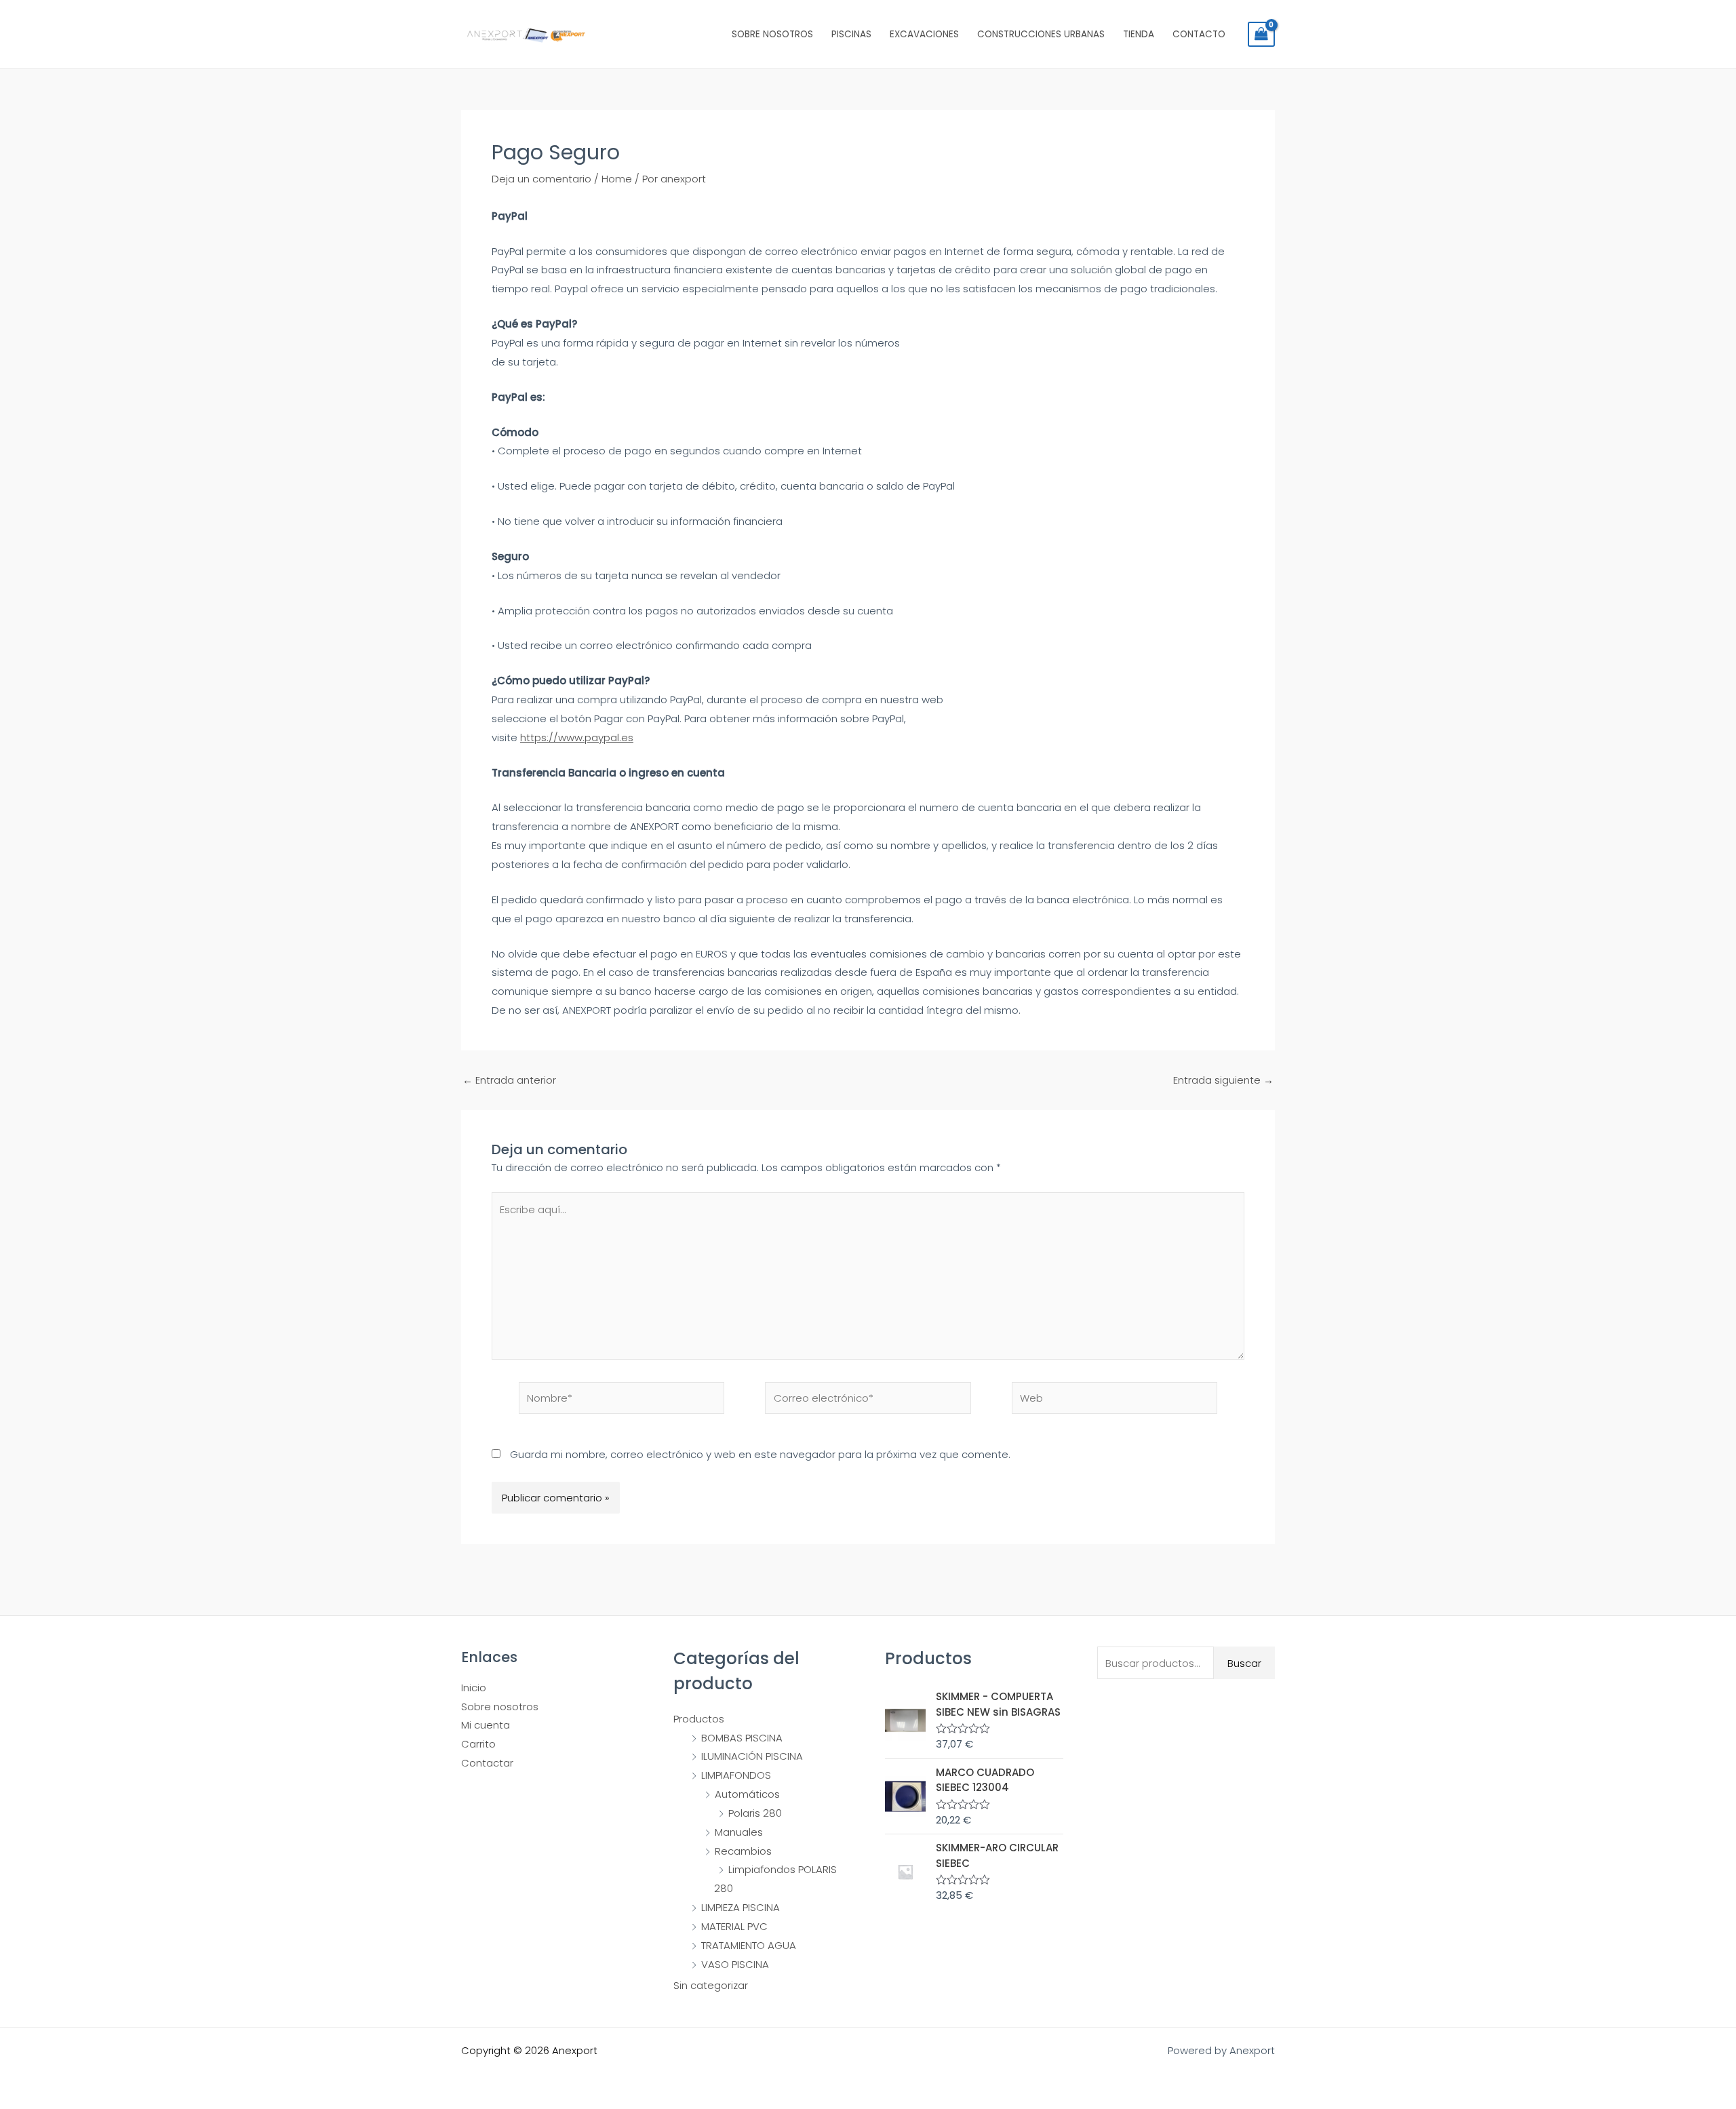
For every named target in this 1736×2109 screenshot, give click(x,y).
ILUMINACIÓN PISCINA (752, 1756)
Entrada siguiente (1223, 1080)
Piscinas (851, 34)
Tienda (1139, 34)
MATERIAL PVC (734, 1926)
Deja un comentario (541, 179)
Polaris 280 (755, 1813)
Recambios (743, 1851)
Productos (699, 1719)
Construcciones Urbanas (1041, 34)
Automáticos (747, 1794)
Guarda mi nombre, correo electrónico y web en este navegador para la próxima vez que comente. (760, 1454)
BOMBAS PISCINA (742, 1738)
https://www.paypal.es (577, 737)
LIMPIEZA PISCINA (741, 1907)
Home (617, 179)
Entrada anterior (509, 1080)
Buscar (1244, 1663)
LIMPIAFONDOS (736, 1775)
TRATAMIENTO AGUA (749, 1945)
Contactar (487, 1763)
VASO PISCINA (735, 1964)
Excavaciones (924, 34)
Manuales (739, 1832)
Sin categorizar (711, 1985)
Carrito (478, 1744)
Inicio (474, 1688)
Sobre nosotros (772, 34)
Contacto (1199, 34)
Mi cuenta (486, 1725)
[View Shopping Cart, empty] (1261, 35)
